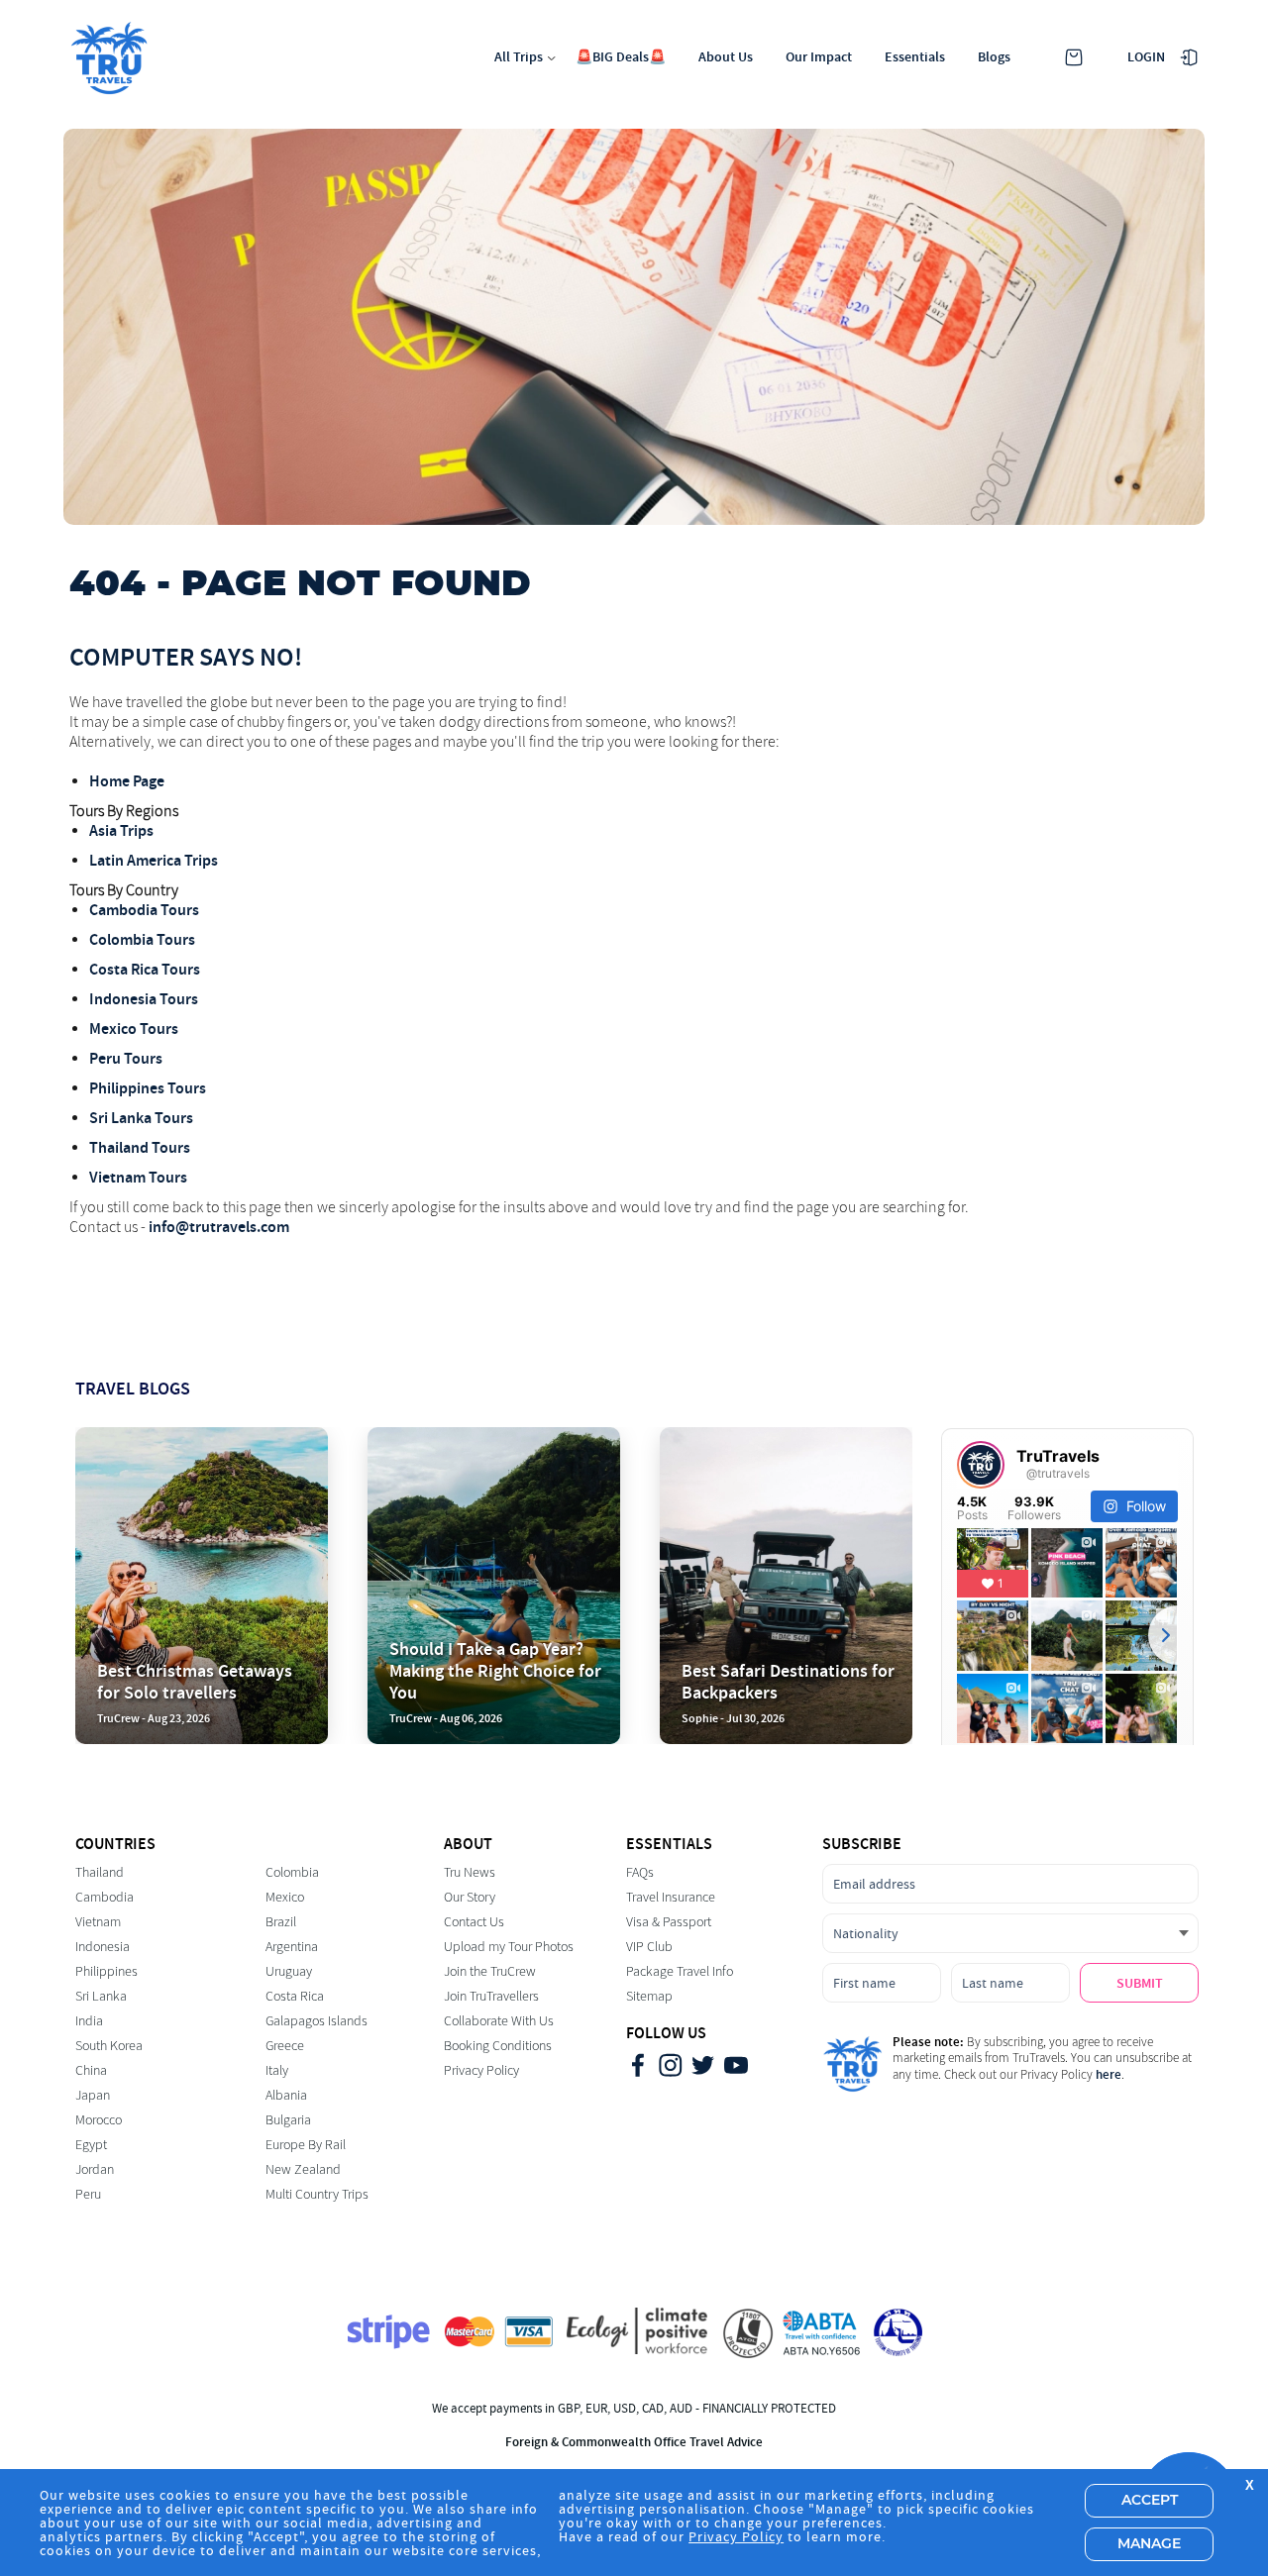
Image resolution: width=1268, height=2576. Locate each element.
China (91, 2070)
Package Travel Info (680, 1971)
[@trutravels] (981, 1465)
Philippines (106, 1971)
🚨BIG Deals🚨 (621, 57)
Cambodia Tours (144, 910)
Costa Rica (295, 1996)
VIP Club (649, 1947)
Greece (285, 2046)
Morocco (99, 2120)
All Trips (519, 57)
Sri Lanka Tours (141, 1118)
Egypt (91, 2145)
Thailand (100, 1872)
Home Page (127, 781)
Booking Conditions (498, 2046)
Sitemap (649, 1996)
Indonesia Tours (144, 999)
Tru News (470, 1872)
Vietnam (98, 1922)
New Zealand (303, 2169)
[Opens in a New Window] (638, 2067)
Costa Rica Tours (145, 969)
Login (1146, 57)
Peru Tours (126, 1058)
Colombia (292, 1872)
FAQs (640, 1872)
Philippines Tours (148, 1088)
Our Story (470, 1897)
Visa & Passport (669, 1922)
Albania (286, 2095)
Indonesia (103, 1947)
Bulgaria (288, 2120)
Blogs (994, 57)
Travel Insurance (671, 1897)
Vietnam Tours (138, 1177)
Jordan (95, 2169)
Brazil (281, 1922)
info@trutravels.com (219, 1227)
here (1109, 2074)
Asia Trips (121, 830)
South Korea (109, 2046)
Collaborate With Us (499, 2021)
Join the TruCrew (490, 1971)
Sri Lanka (101, 1996)
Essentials (915, 57)
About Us (726, 57)
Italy (277, 2070)
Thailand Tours (140, 1147)
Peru (88, 2194)
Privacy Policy (481, 2070)
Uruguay (289, 1971)
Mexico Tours (134, 1029)
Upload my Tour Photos (509, 1947)
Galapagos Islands (317, 2021)
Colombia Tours (142, 939)
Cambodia (105, 1897)
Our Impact (819, 57)
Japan (93, 2095)
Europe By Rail (306, 2145)
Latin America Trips (154, 860)
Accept (1150, 2501)
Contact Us (474, 1922)
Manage (1149, 2544)
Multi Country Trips (317, 2194)
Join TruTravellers (491, 1996)
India (89, 2021)
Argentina (292, 1947)
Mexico (285, 1897)
